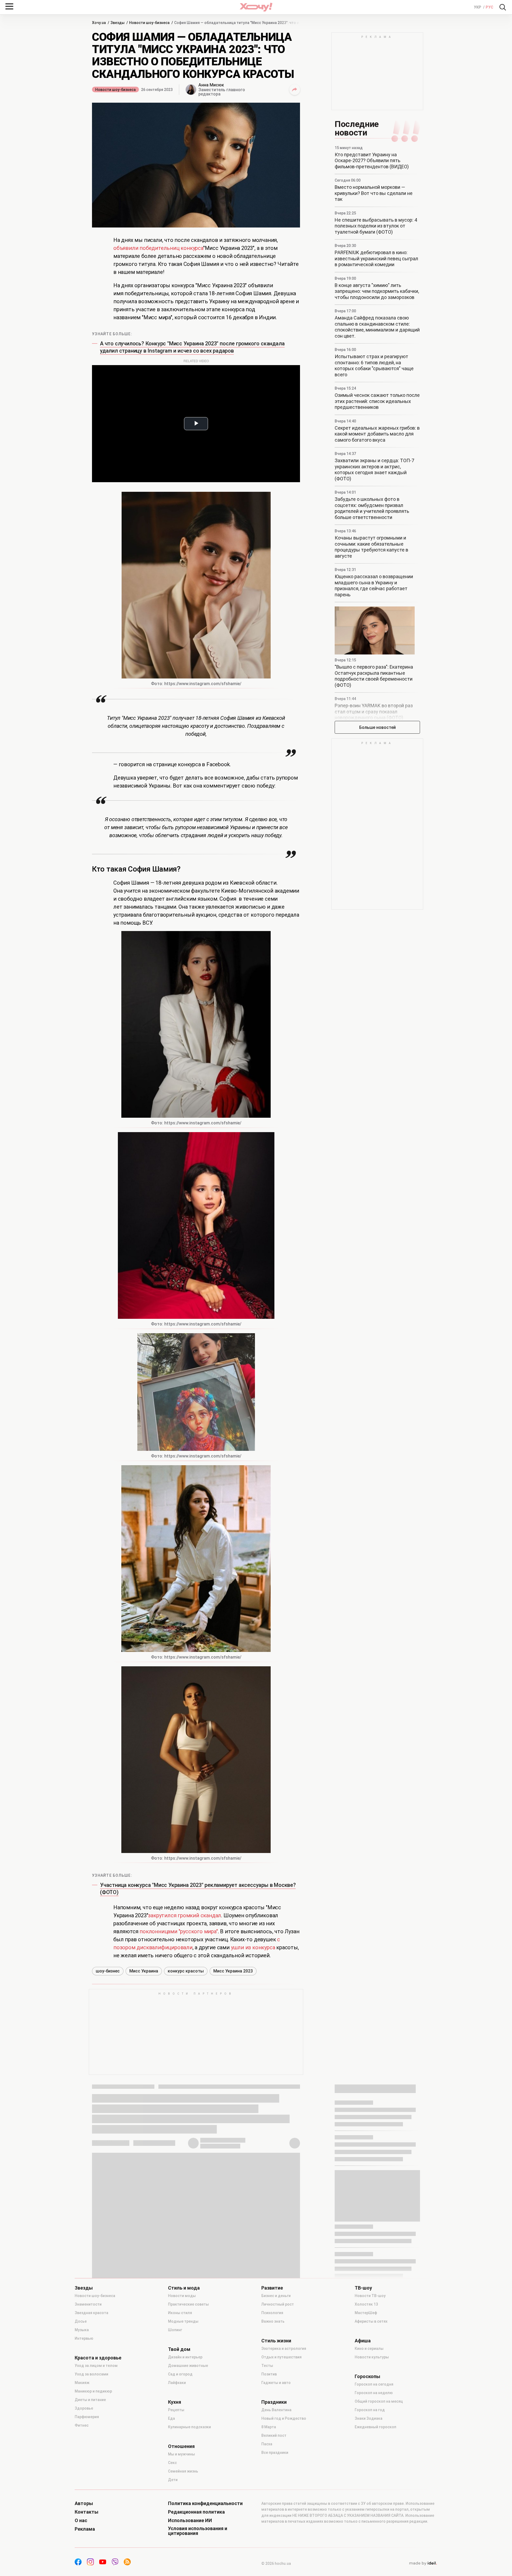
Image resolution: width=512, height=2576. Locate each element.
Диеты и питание (90, 2400)
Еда (171, 2418)
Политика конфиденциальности (205, 2503)
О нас (81, 2521)
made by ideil (423, 2563)
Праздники (274, 2402)
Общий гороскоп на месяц (379, 2401)
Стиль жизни (276, 2341)
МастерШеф (366, 2313)
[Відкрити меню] (9, 6)
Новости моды (182, 2296)
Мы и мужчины (181, 2454)
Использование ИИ (190, 2521)
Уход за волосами (91, 2374)
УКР (478, 7)
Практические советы (188, 2304)
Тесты (267, 2366)
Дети (173, 2480)
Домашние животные (188, 2366)
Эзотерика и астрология (284, 2349)
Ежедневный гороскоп (375, 2427)
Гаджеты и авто (276, 2383)
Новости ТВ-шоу (370, 2296)
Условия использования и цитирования (198, 2531)
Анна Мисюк (211, 85)
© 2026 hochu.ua (276, 2563)
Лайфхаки (177, 2383)
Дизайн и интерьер (185, 2357)
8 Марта (269, 2427)
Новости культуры (372, 2357)
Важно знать (273, 2321)
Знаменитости (88, 2304)
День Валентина (276, 2410)
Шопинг (175, 2330)
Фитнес (82, 2425)
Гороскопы (367, 2377)
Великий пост (274, 2435)
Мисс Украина (144, 1971)
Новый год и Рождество (284, 2418)
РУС (489, 7)
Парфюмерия (87, 2417)
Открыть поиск (503, 7)
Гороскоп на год (370, 2410)
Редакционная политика (196, 2512)
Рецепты (176, 2410)
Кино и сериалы (369, 2349)
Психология (272, 2313)
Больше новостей (377, 727)
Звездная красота (91, 2313)
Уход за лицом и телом (96, 2366)
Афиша (363, 2341)
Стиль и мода (184, 2288)
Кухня (175, 2402)
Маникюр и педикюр (93, 2391)
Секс (172, 2463)
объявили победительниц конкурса (158, 248)
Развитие (272, 2288)
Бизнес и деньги (276, 2296)
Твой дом (179, 2349)
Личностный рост (278, 2304)
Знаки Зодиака (369, 2418)
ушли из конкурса (253, 1947)
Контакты (87, 2512)
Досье (81, 2321)
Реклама (85, 2529)
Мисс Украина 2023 (233, 1971)
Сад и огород (180, 2374)
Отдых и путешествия (281, 2357)
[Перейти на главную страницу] (256, 7)
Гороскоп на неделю (374, 2393)
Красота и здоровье (98, 2358)
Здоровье (84, 2408)
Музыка (82, 2330)
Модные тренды (183, 2321)
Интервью (84, 2338)
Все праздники (275, 2453)
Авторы (84, 2503)
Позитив (269, 2374)
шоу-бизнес (108, 1971)
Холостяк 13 (366, 2304)
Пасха (267, 2444)
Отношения (181, 2446)
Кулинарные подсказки (189, 2427)
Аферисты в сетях (371, 2321)
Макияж (82, 2383)
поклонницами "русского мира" (179, 1931)
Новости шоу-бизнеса (115, 90)
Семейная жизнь (183, 2471)
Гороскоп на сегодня (374, 2384)
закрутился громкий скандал (185, 1915)
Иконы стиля (180, 2313)
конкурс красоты (186, 1971)
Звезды (84, 2288)
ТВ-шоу (363, 2288)
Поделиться (295, 90)
